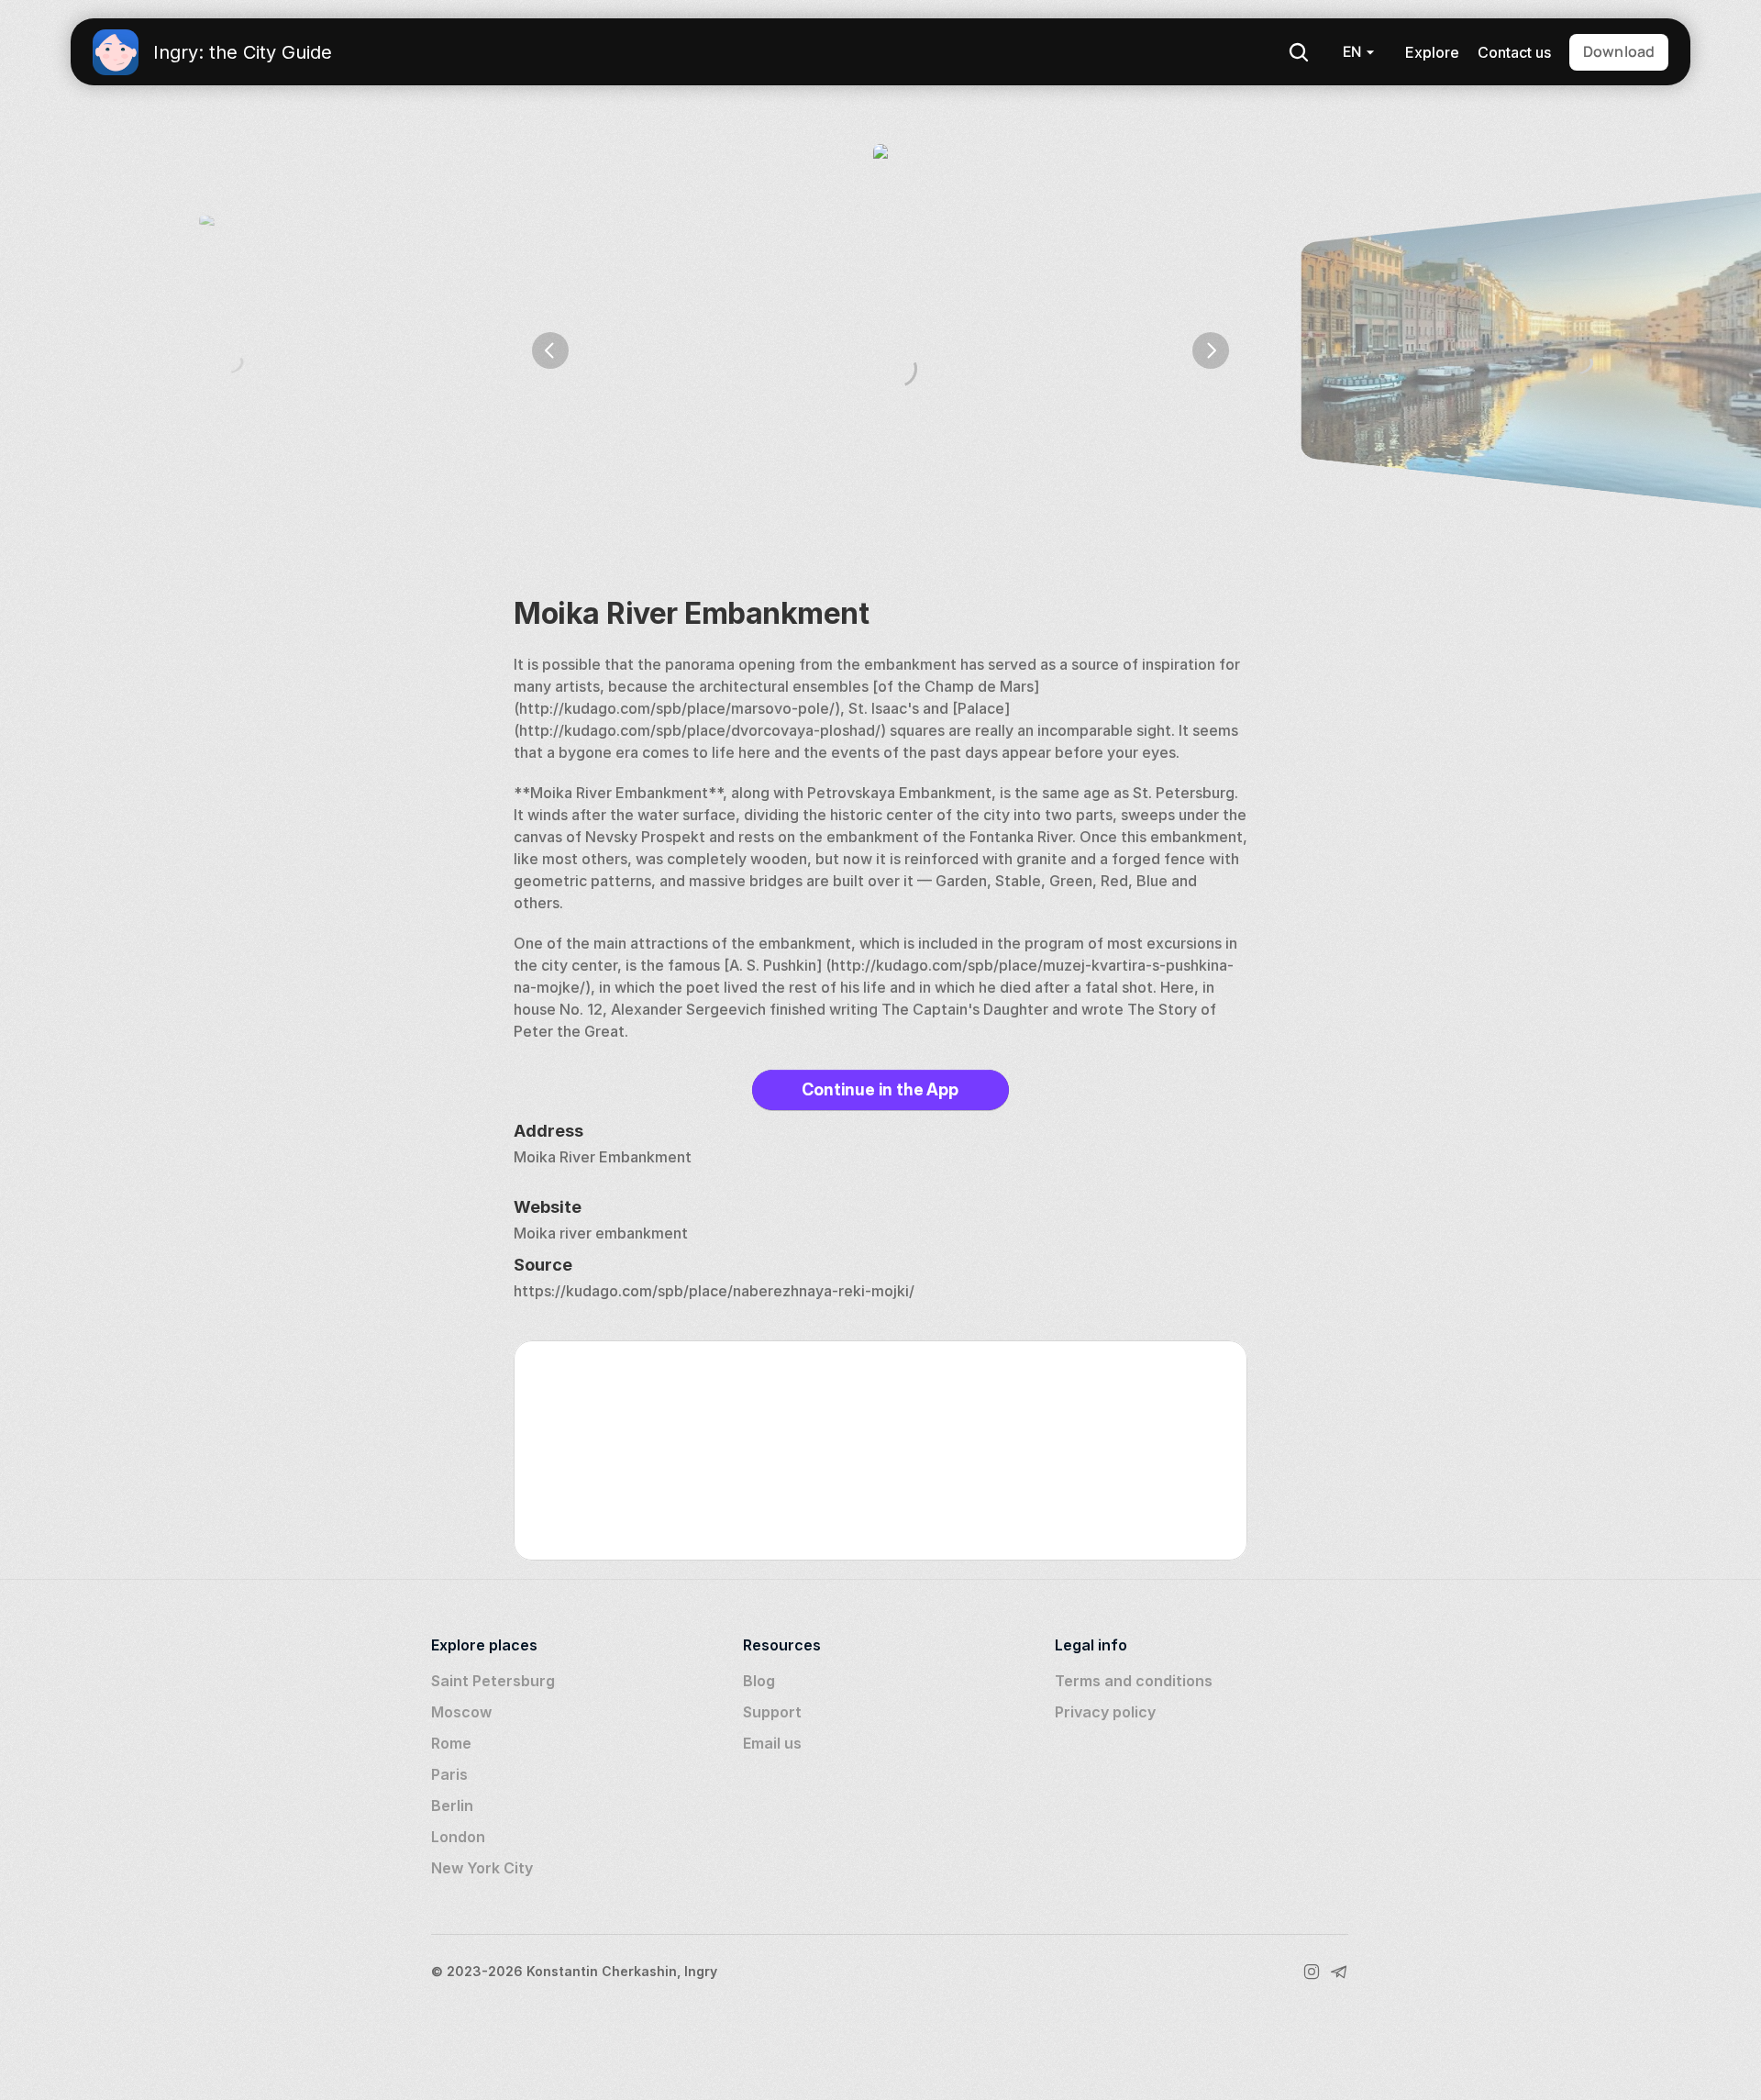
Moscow (461, 1712)
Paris (449, 1774)
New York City (482, 1868)
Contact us (1514, 52)
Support (772, 1712)
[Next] (1211, 350)
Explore (1432, 52)
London (458, 1837)
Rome (451, 1743)
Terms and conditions (1134, 1681)
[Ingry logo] (116, 52)
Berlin (452, 1806)
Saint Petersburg (493, 1681)
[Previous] (550, 350)
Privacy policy (1105, 1712)
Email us (772, 1743)
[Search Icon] (1299, 52)
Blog (759, 1681)
